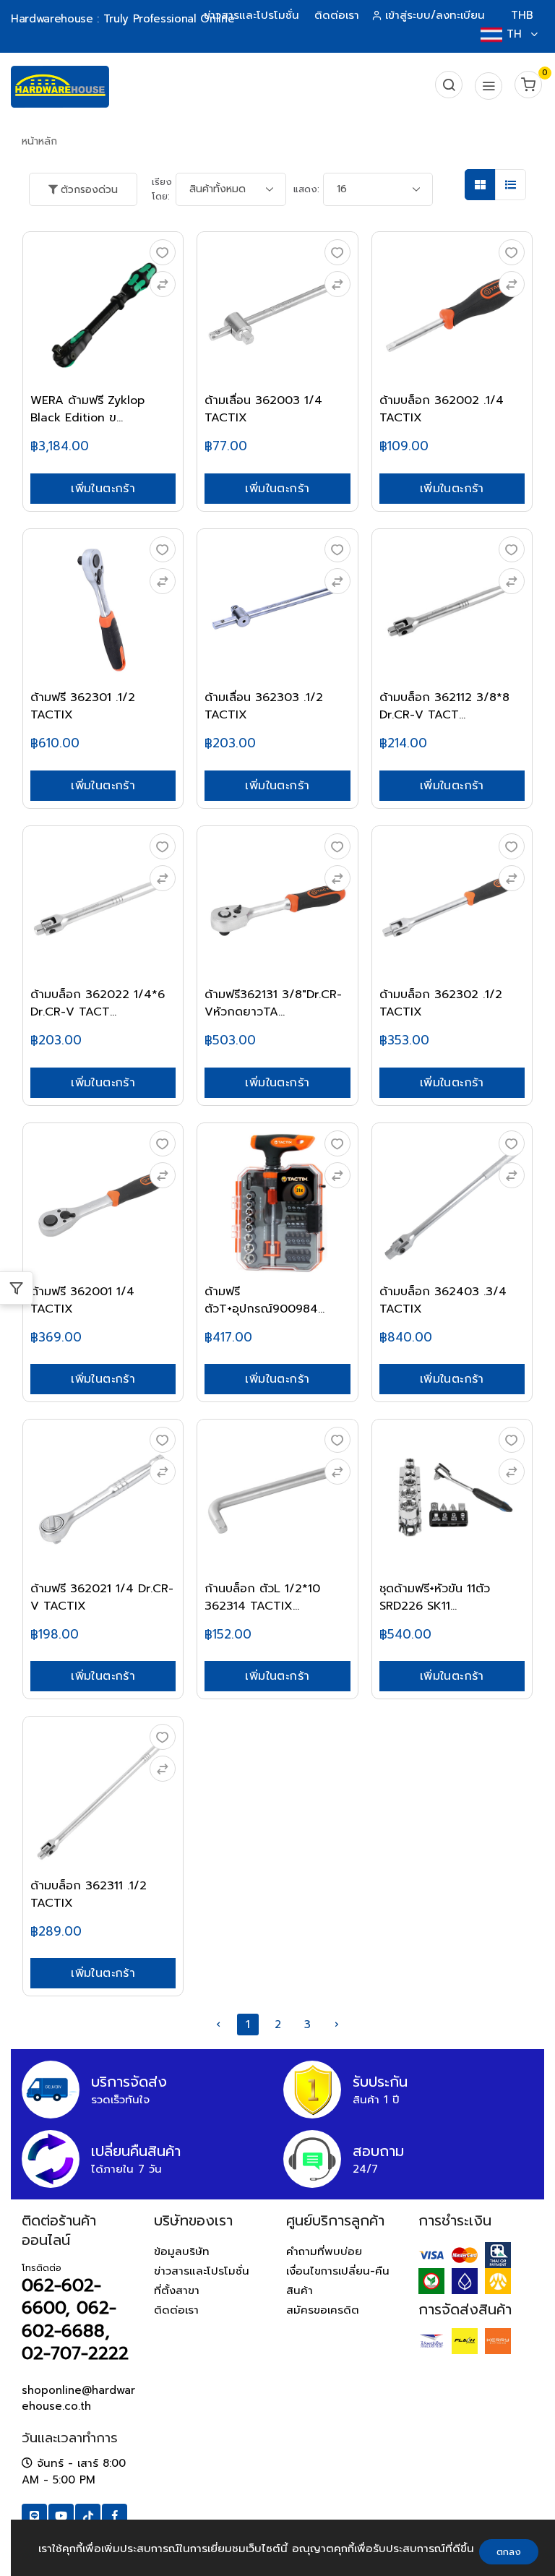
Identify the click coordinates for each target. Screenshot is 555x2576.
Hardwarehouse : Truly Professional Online (122, 19)
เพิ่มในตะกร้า (103, 489)
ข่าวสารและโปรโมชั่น (251, 15)
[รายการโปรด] (163, 252)
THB (522, 15)
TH (514, 34)
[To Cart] (163, 284)
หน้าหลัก (39, 141)
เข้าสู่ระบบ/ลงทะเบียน (435, 15)
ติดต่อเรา (337, 15)
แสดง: (306, 189)
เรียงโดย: (162, 189)
